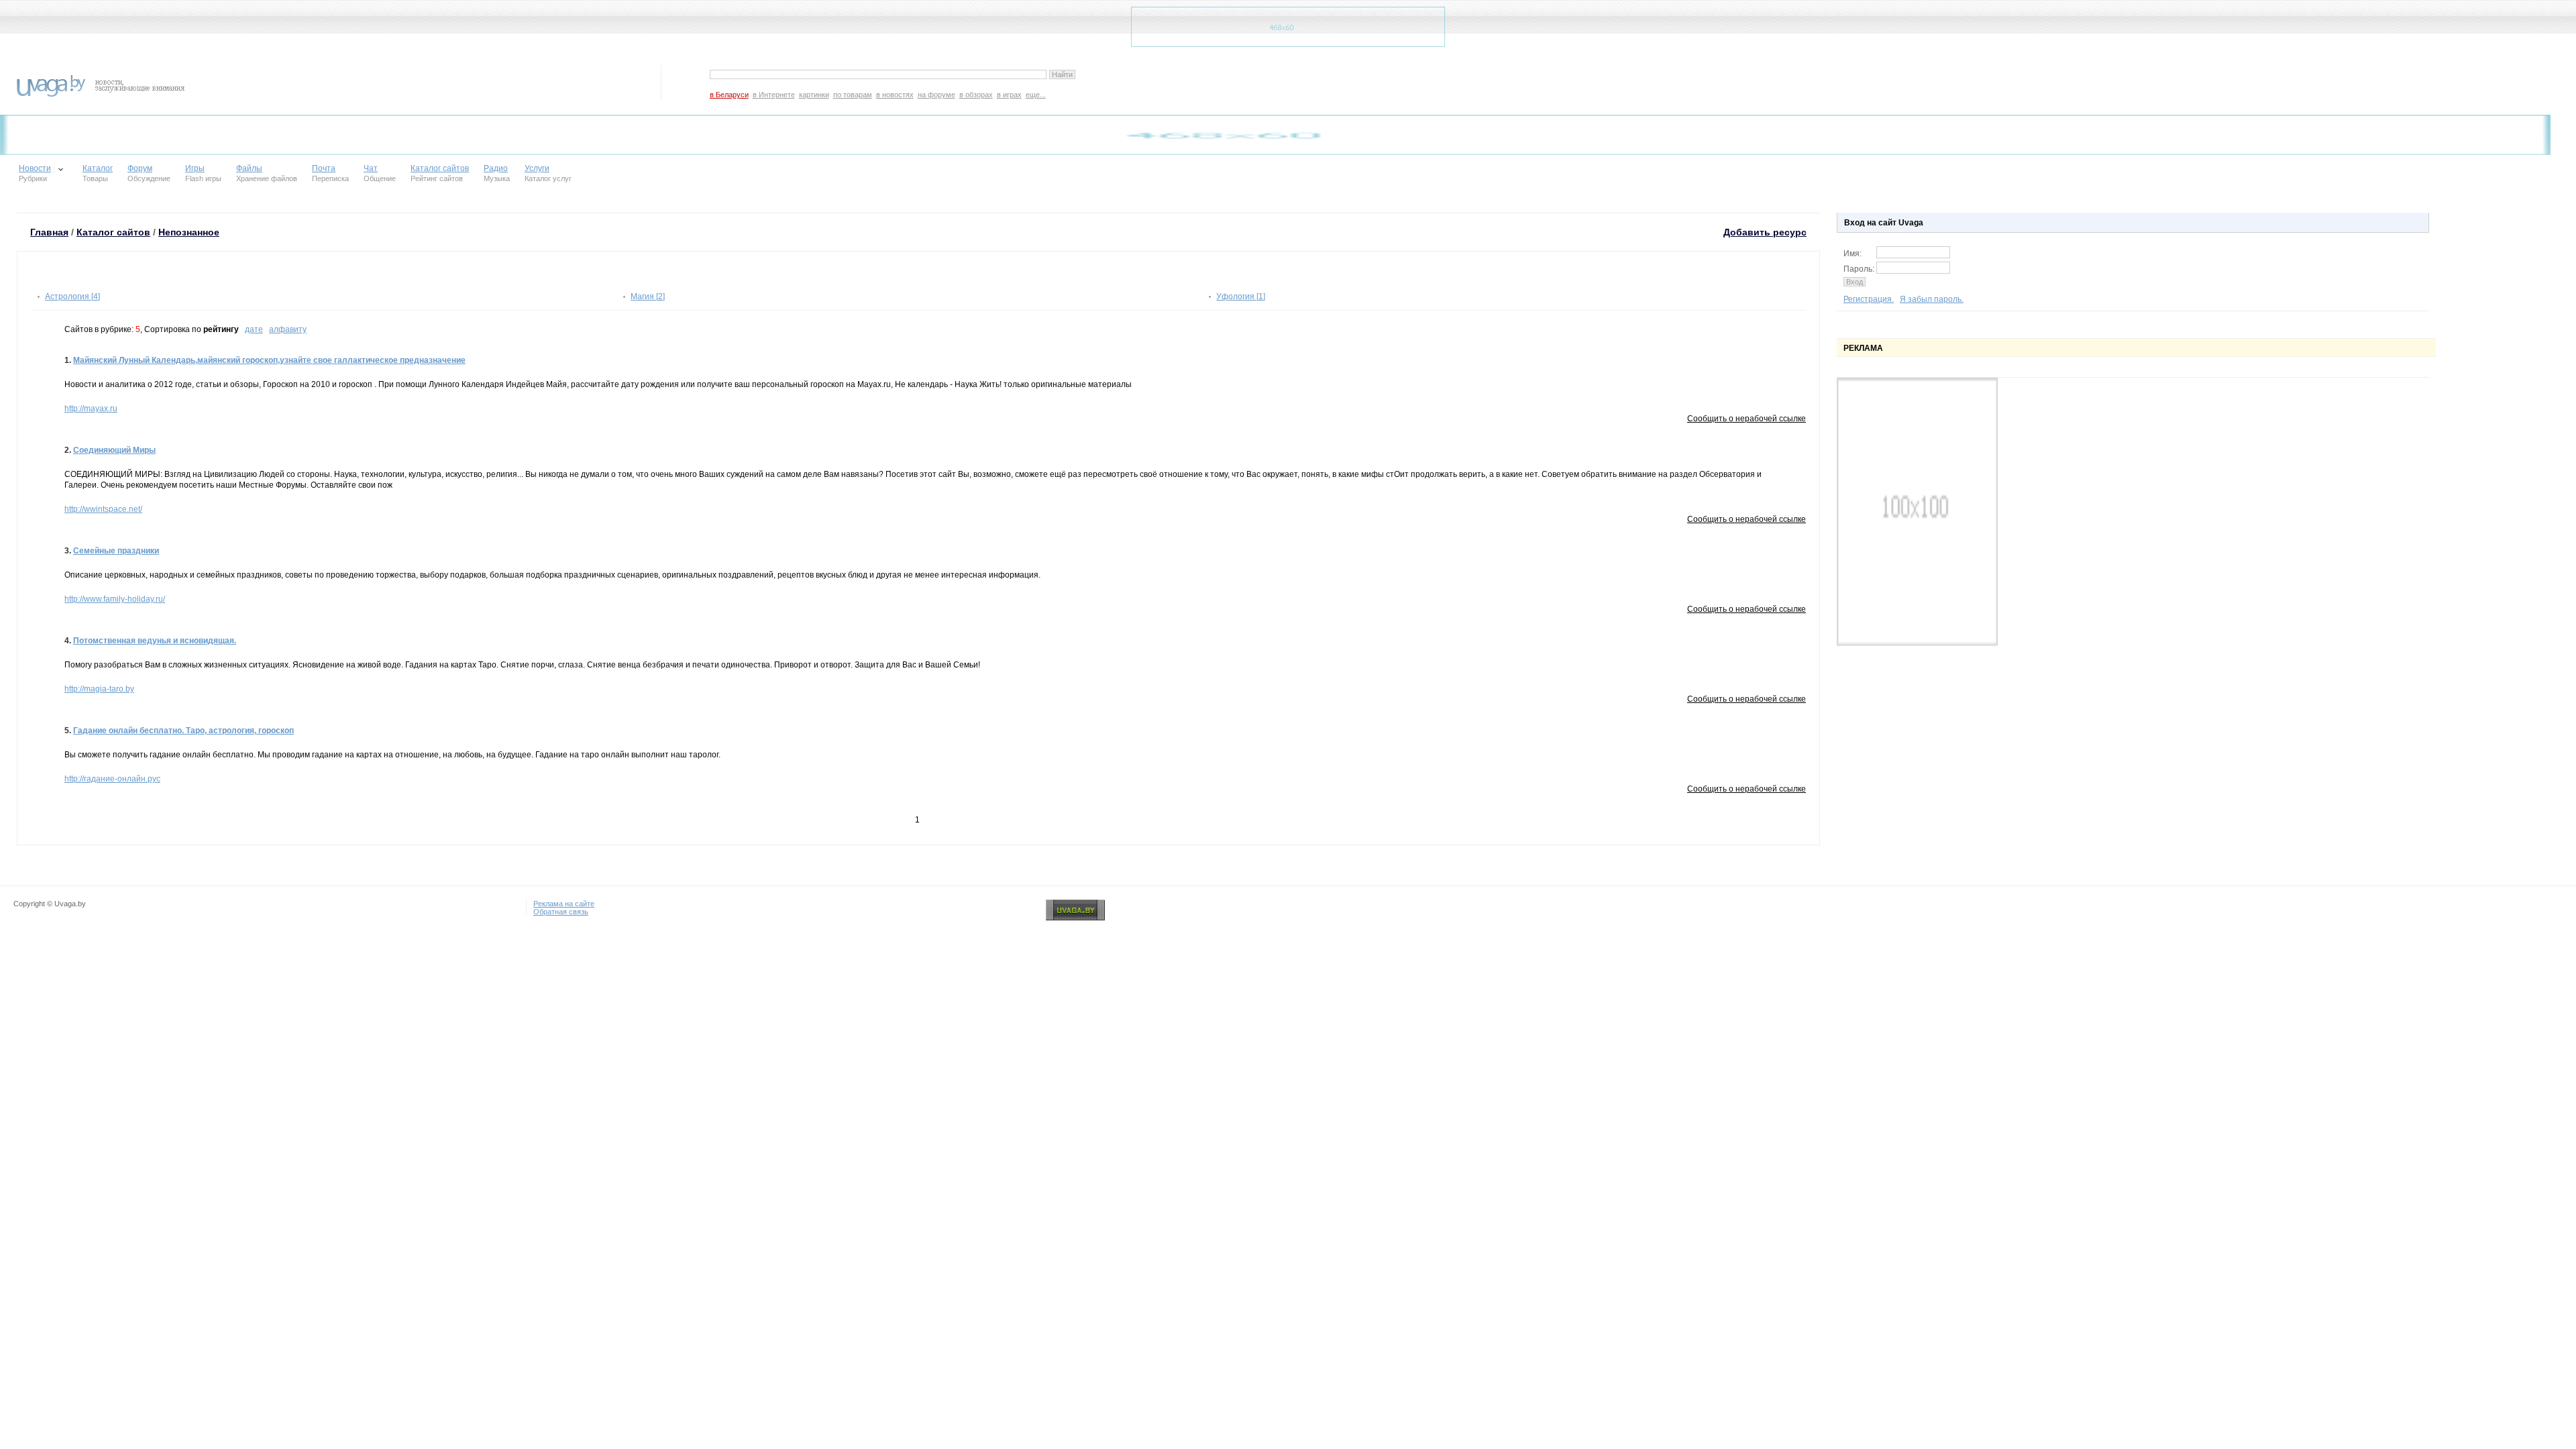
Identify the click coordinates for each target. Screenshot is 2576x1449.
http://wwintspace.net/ (103, 509)
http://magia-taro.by (99, 689)
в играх (1009, 95)
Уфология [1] (1241, 297)
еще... (1036, 95)
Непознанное (189, 232)
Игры (195, 168)
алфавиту (288, 329)
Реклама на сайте (564, 904)
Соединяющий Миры (114, 450)
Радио (496, 168)
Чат (371, 168)
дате (254, 329)
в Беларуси (729, 95)
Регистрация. (1869, 299)
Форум (140, 168)
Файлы (249, 168)
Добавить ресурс (1765, 232)
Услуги (537, 168)
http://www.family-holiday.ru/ (115, 599)
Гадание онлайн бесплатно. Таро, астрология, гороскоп (183, 731)
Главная (49, 232)
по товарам (853, 95)
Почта (324, 168)
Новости (35, 168)
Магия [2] (648, 297)
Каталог (98, 168)
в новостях (895, 95)
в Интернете (774, 95)
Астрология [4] (72, 297)
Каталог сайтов (440, 168)
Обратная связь (561, 912)
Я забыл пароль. (1932, 299)
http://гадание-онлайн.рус (112, 779)
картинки (814, 95)
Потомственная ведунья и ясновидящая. (155, 641)
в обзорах (976, 95)
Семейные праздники (116, 551)
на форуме (936, 95)
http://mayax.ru (91, 409)
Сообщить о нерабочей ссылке (1747, 419)
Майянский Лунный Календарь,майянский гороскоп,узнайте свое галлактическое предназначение (269, 360)
